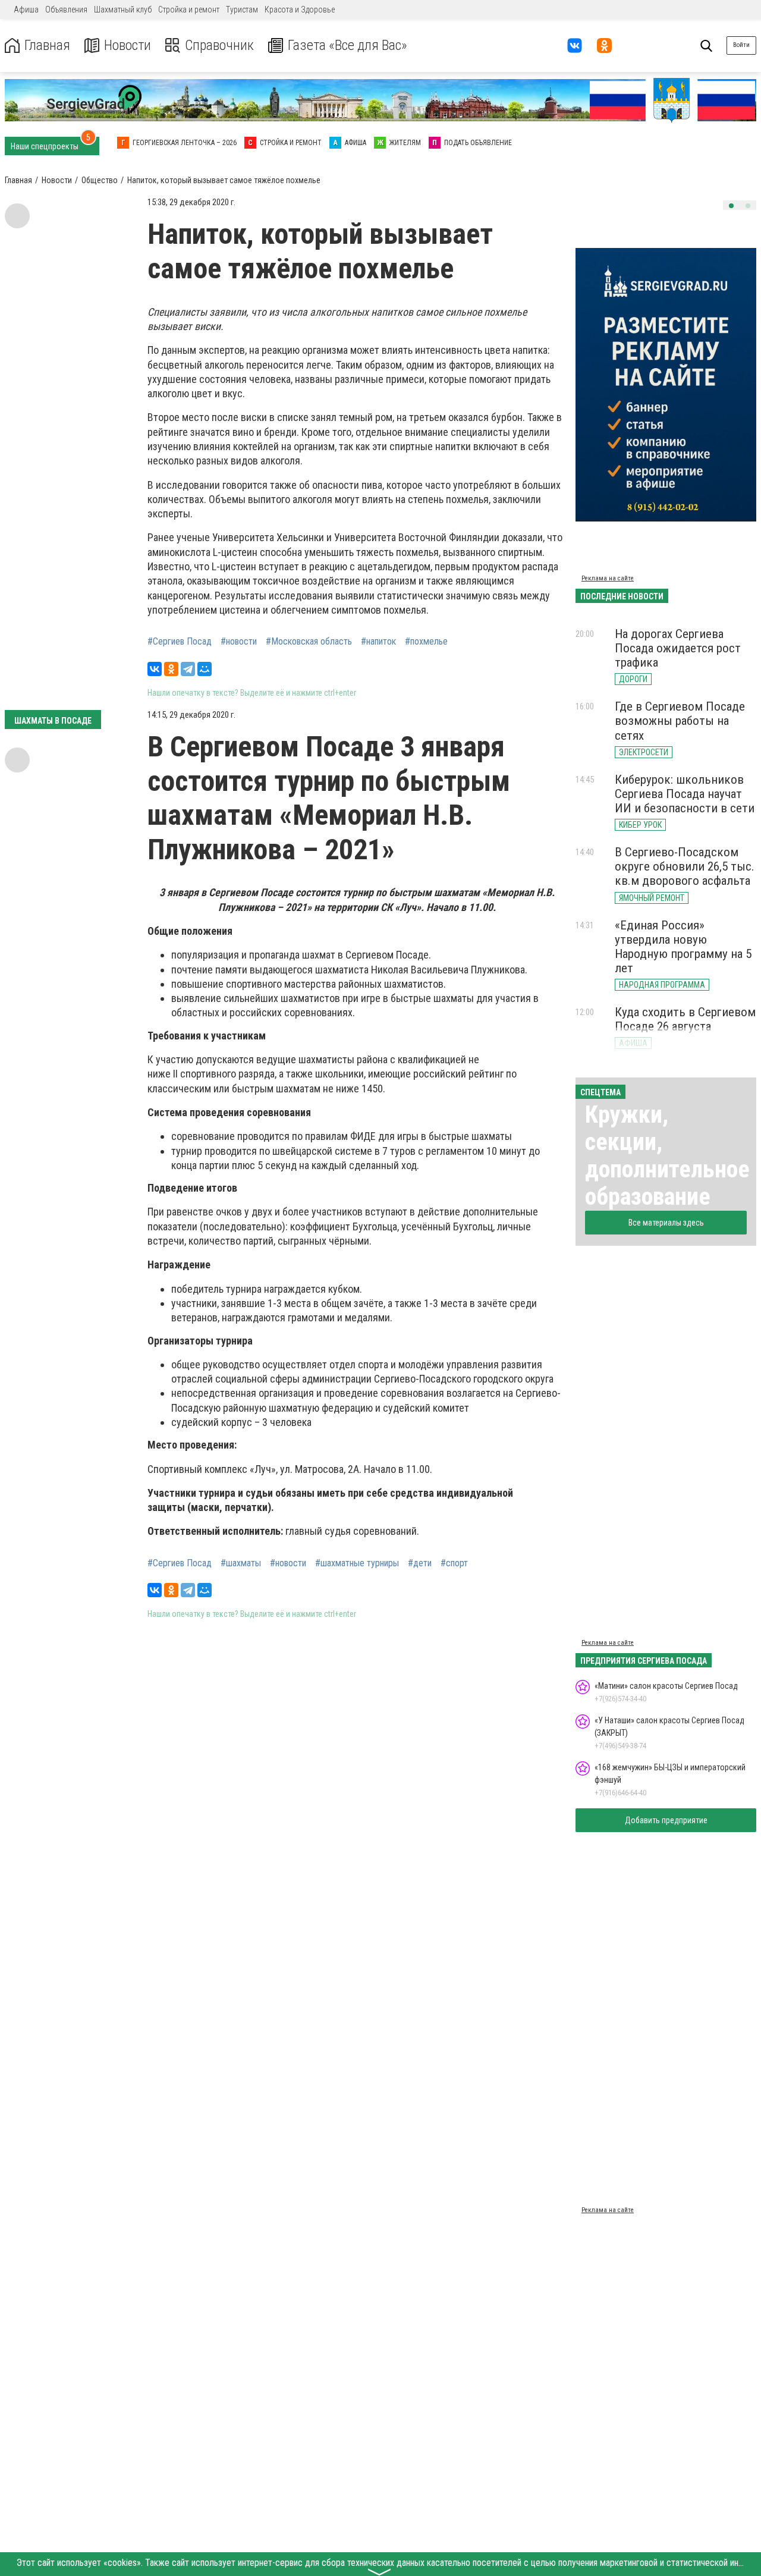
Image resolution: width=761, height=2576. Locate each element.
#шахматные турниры (357, 1563)
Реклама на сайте (608, 578)
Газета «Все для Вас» (348, 45)
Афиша (26, 10)
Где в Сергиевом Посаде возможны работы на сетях (680, 721)
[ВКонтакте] (155, 669)
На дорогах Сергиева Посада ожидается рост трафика (678, 648)
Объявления (66, 10)
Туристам (242, 10)
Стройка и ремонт (189, 10)
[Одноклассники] (171, 669)
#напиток (378, 642)
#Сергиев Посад (180, 642)
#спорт (454, 1563)
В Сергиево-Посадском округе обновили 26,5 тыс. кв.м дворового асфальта (685, 866)
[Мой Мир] (205, 669)
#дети (420, 1563)
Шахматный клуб (123, 10)
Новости (128, 45)
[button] (731, 206)
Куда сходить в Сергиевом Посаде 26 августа (685, 1019)
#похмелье (426, 642)
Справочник (219, 45)
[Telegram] (188, 669)
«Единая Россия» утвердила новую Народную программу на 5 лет (683, 947)
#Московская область (309, 642)
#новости (239, 642)
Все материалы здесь (666, 1223)
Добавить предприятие (666, 1820)
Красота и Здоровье (300, 10)
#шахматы (241, 1563)
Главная (47, 45)
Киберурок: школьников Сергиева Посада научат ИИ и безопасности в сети (685, 794)
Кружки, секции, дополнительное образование (667, 1156)
